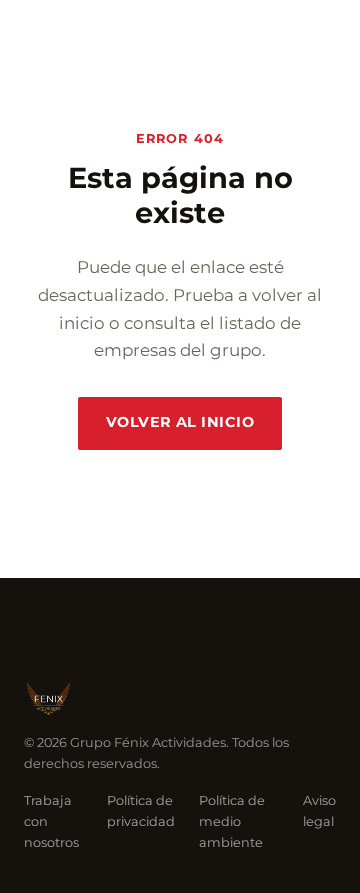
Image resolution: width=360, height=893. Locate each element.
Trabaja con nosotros (51, 821)
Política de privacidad (141, 811)
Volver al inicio (180, 422)
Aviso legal (319, 811)
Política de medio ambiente (232, 821)
